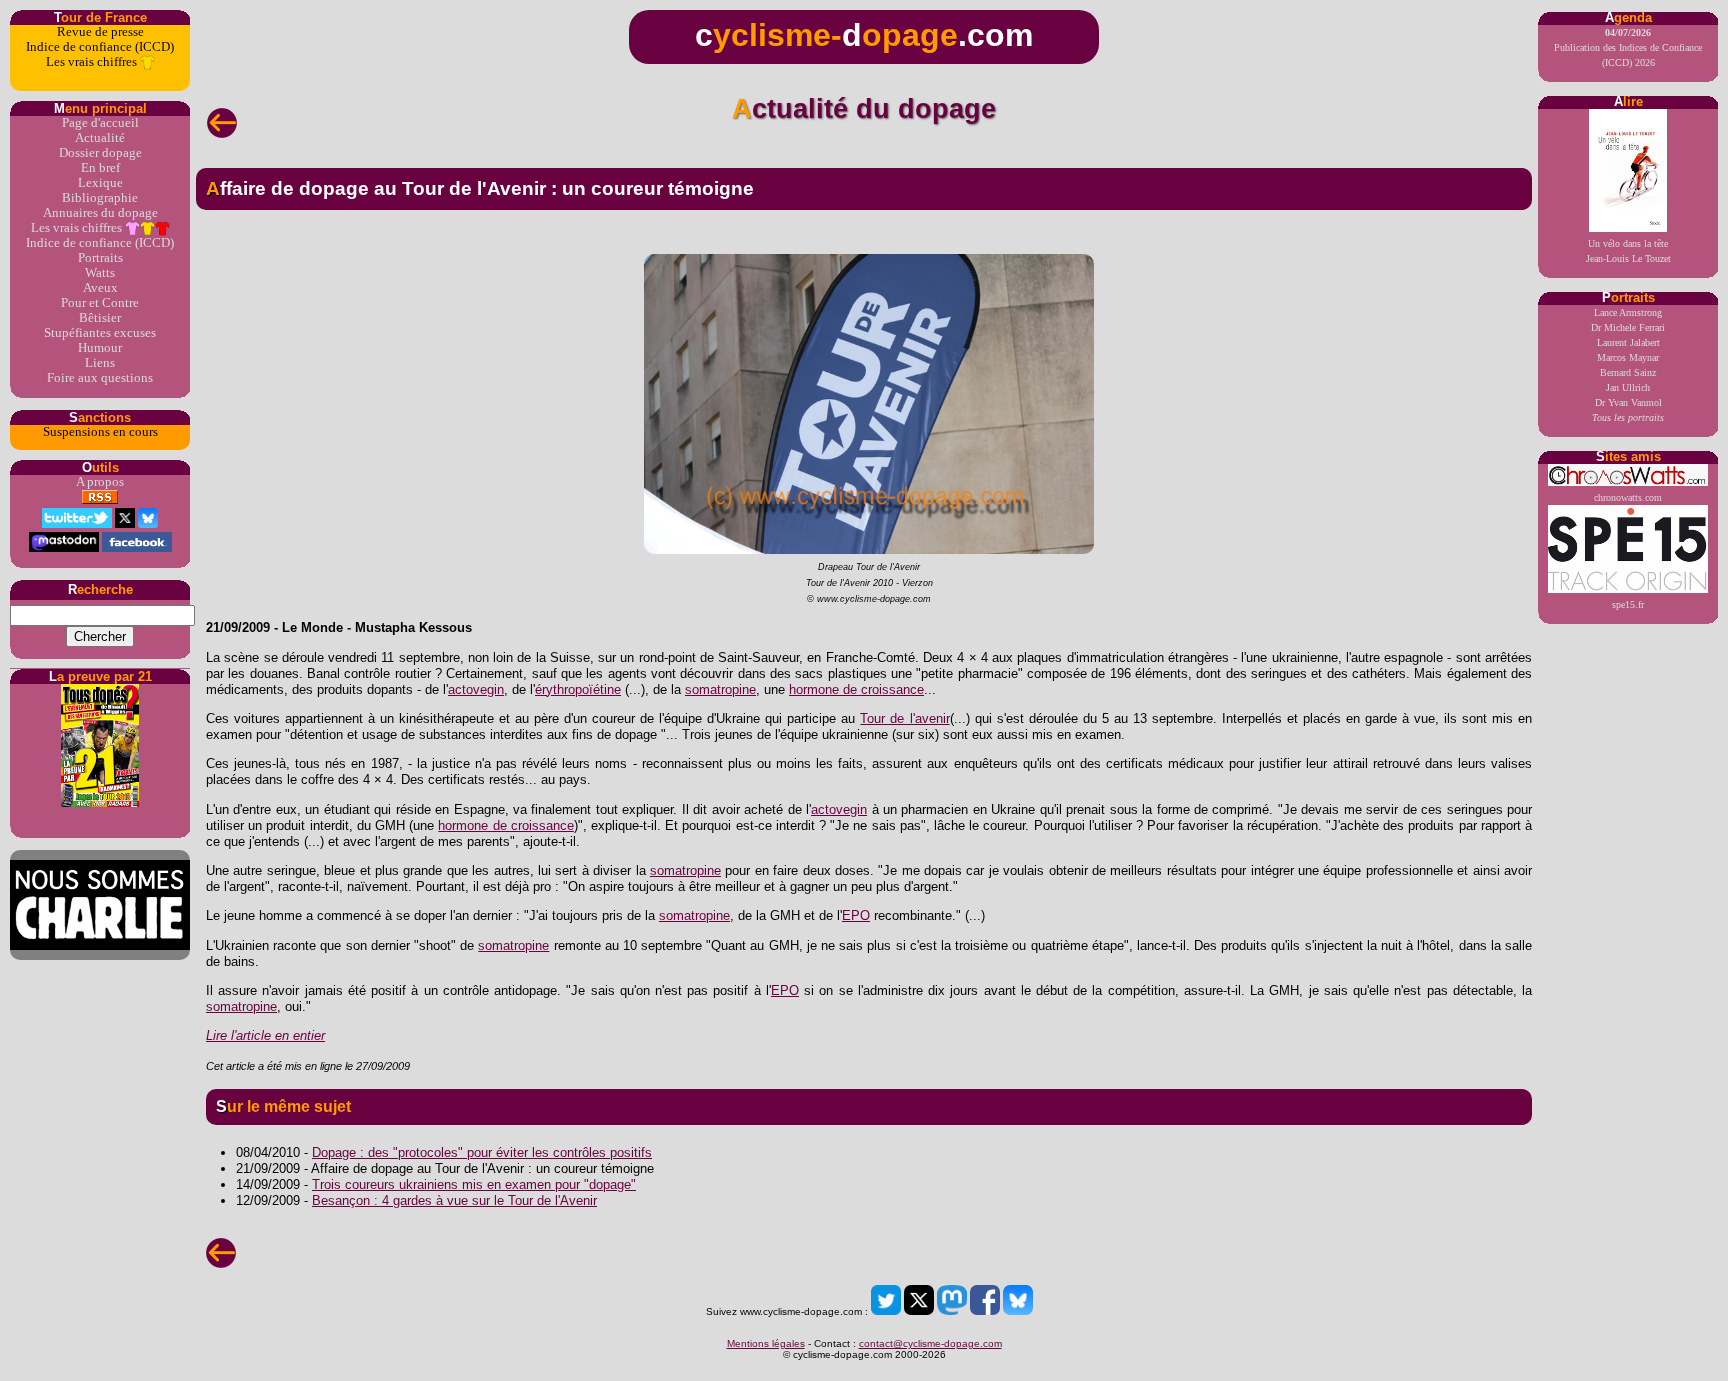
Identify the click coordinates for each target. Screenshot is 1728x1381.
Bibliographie (100, 198)
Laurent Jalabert (1628, 342)
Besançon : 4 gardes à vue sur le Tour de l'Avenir (454, 1200)
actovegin (476, 689)
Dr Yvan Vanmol (1628, 402)
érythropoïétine (578, 689)
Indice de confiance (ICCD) (100, 47)
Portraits (100, 258)
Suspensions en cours (100, 432)
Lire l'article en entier (265, 1035)
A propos (100, 482)
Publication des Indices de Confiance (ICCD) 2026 (1628, 47)
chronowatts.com (1628, 497)
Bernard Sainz (1628, 372)
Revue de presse (100, 32)
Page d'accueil (100, 123)
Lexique (100, 183)
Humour (100, 348)
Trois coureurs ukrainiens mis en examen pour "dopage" (474, 1184)
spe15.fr (1628, 604)
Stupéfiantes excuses (100, 333)
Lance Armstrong (1628, 312)
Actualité (100, 138)
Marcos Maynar (1628, 357)
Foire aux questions (100, 378)
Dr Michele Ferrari (1628, 327)
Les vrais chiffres (93, 62)
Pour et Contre (100, 303)
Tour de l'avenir (904, 718)
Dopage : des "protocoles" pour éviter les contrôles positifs (482, 1152)
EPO (856, 915)
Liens (100, 363)
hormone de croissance (856, 689)
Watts (100, 273)
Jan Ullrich (1628, 387)
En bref (100, 168)
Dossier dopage (100, 153)
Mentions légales (766, 1343)
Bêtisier (100, 318)
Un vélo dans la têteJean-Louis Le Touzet (1628, 251)
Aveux (100, 288)
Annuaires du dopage (100, 213)
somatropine (720, 689)
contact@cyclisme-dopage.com (930, 1343)
